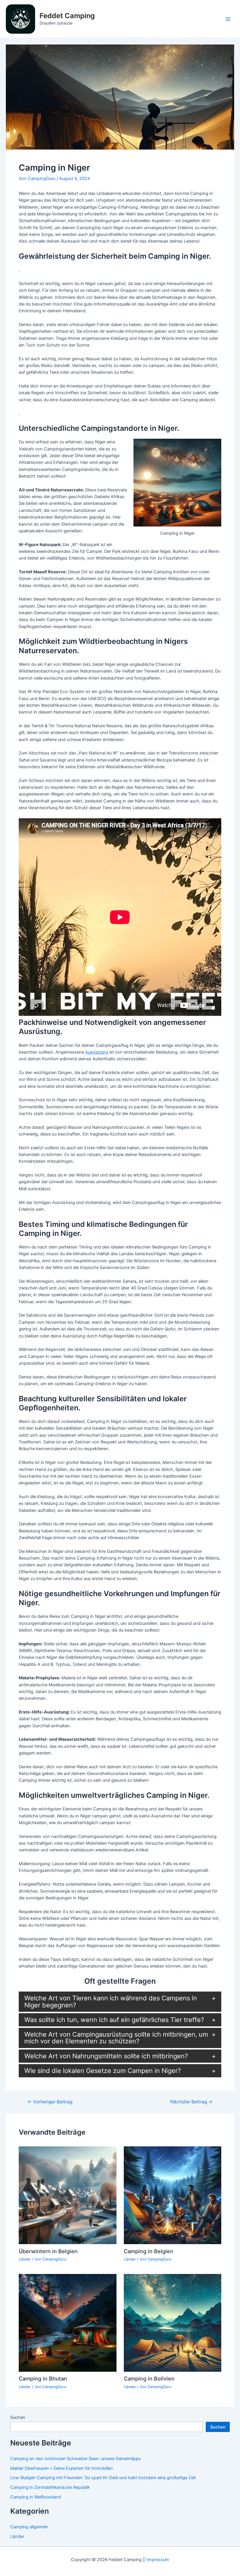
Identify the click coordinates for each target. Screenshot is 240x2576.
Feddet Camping (67, 16)
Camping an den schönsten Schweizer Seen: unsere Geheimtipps (76, 2459)
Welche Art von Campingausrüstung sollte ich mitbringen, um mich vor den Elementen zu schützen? (116, 2038)
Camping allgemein (29, 2527)
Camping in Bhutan (43, 2378)
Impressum (158, 2560)
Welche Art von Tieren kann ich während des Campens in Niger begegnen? (111, 2001)
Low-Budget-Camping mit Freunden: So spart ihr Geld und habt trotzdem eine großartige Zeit (103, 2478)
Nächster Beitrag (191, 2102)
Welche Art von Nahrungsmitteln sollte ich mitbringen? (106, 2056)
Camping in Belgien (149, 2251)
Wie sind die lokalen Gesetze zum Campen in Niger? (103, 2071)
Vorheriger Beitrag (50, 2102)
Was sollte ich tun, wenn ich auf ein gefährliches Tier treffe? (114, 2020)
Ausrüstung (97, 1052)
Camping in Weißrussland (36, 2497)
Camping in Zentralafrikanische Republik (50, 2487)
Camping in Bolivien (149, 2378)
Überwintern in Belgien (48, 2251)
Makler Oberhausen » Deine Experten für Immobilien (62, 2468)
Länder (25, 2259)
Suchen (18, 2417)
